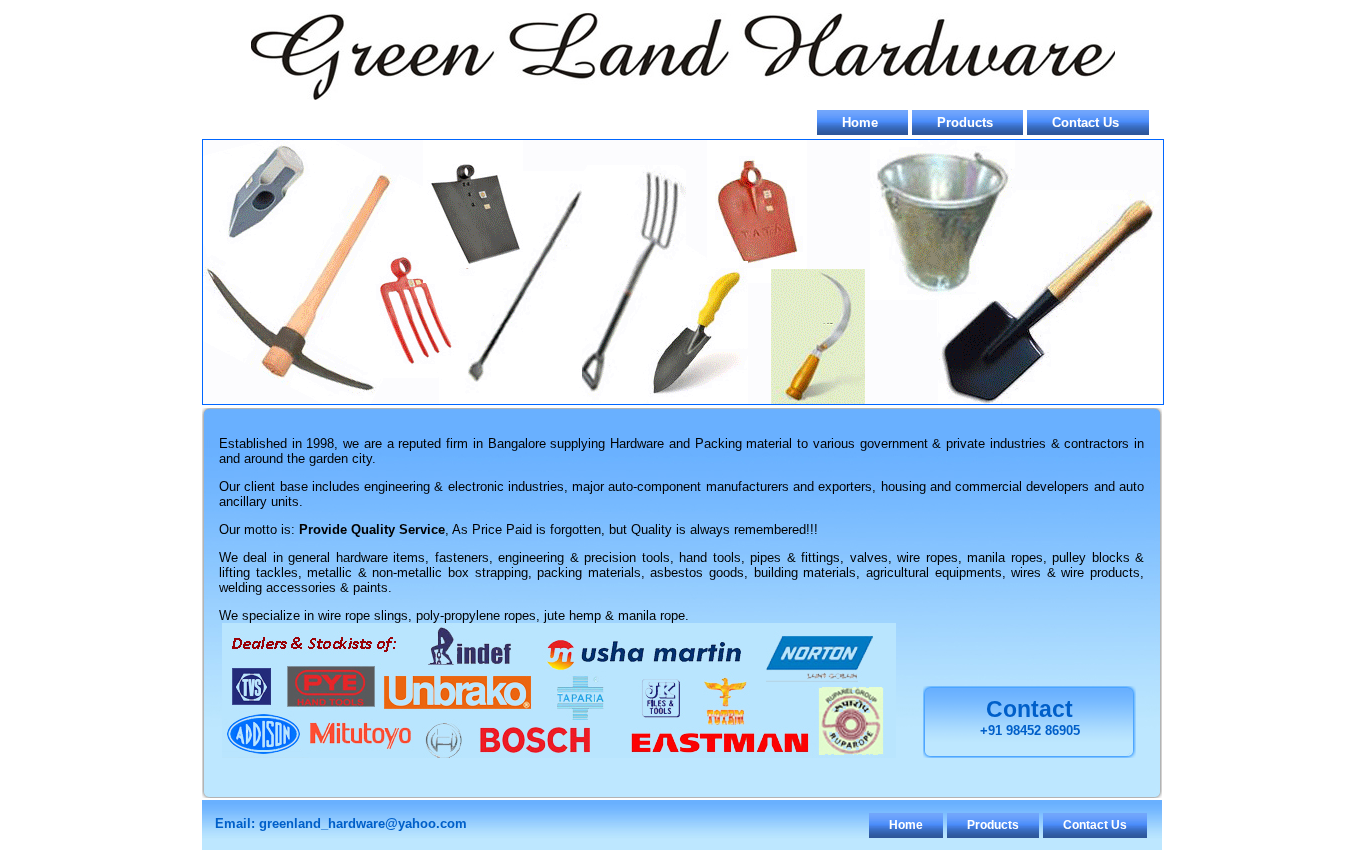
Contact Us (1085, 122)
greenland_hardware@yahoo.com (363, 823)
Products (965, 122)
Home (860, 122)
